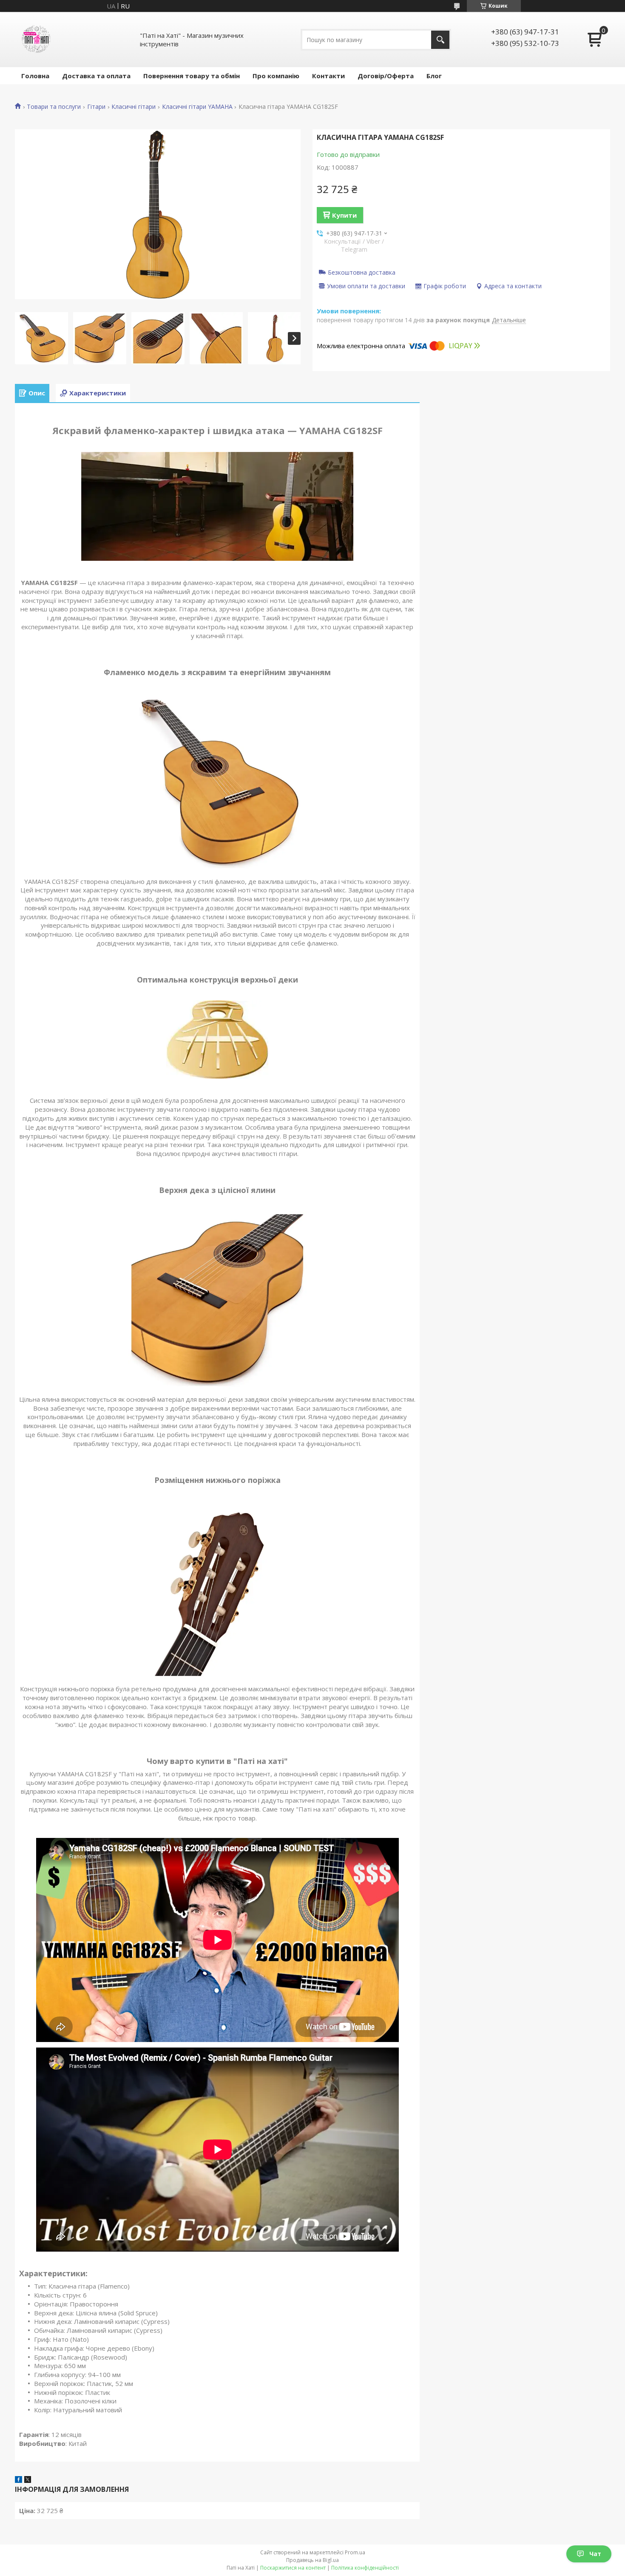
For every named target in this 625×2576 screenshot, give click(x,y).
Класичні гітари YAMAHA (197, 107)
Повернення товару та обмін (192, 76)
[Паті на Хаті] (36, 40)
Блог (434, 76)
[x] (28, 2480)
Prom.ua (355, 2552)
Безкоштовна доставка (362, 272)
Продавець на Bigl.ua (312, 2560)
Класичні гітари (134, 107)
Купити (344, 215)
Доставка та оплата (96, 76)
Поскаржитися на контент (293, 2568)
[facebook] (18, 2480)
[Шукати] (440, 40)
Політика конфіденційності (365, 2568)
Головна (35, 76)
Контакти (328, 76)
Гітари (96, 107)
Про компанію (276, 76)
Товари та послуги (54, 107)
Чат (595, 2554)
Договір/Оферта (386, 76)
